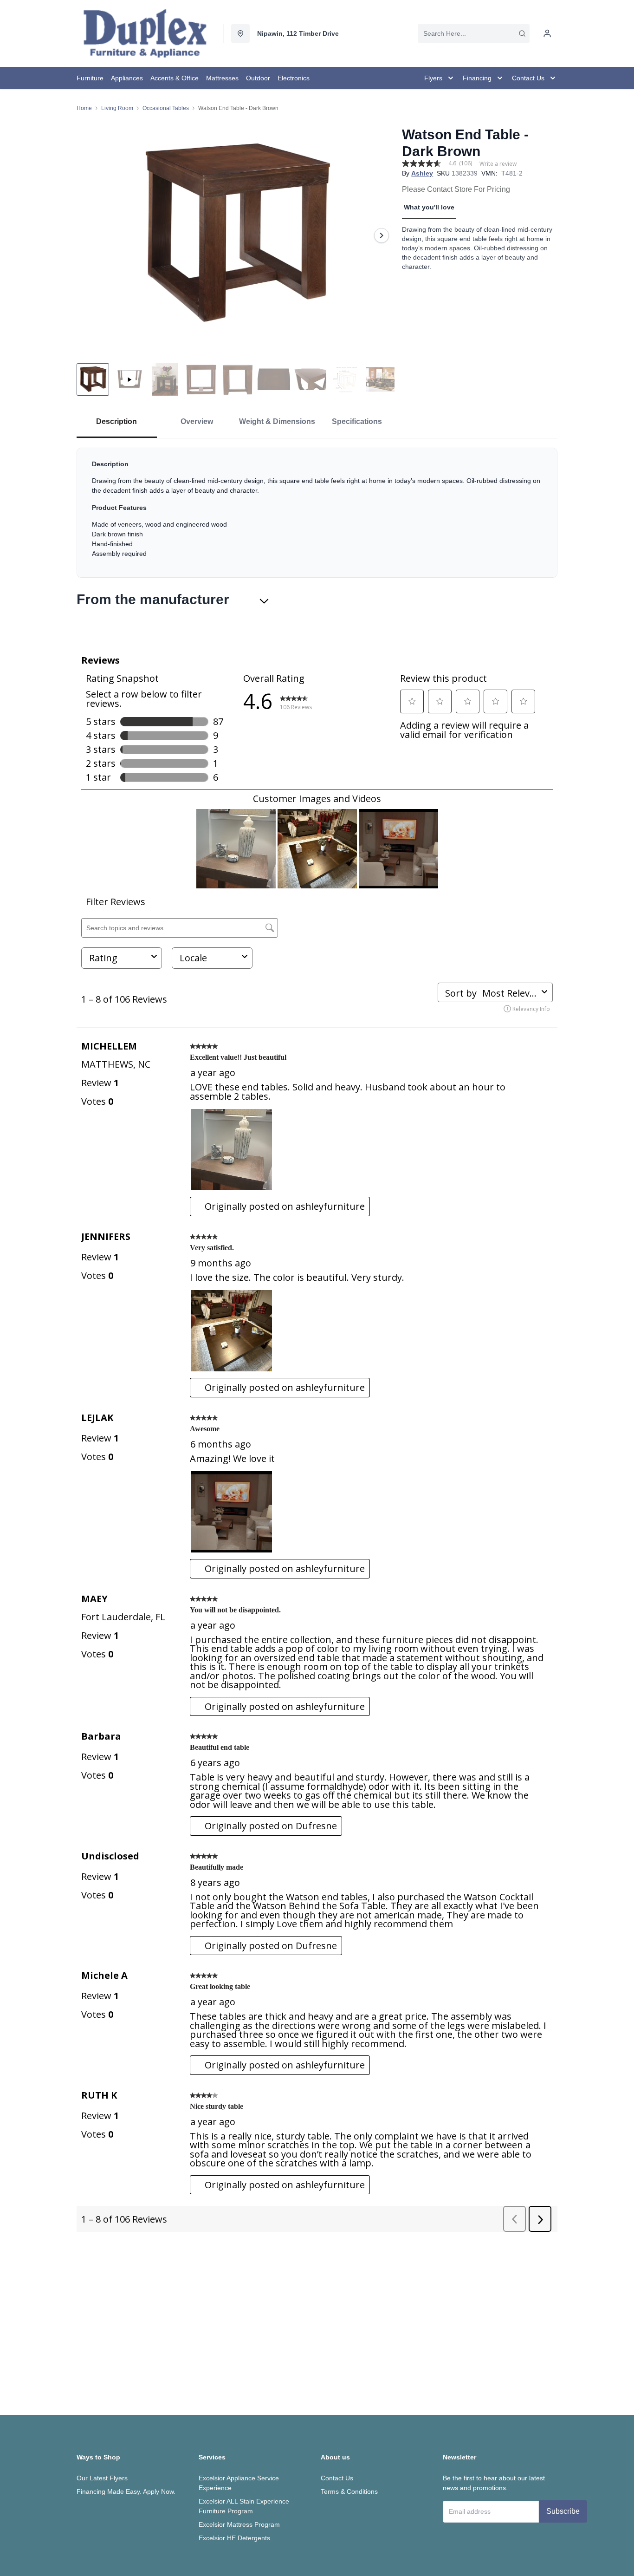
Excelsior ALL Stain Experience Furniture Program (244, 2506)
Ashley (422, 173)
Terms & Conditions (349, 2491)
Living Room (117, 108)
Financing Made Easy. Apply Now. (126, 2491)
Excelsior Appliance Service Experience (239, 2483)
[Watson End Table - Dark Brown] (236, 235)
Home (84, 108)
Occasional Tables (166, 108)
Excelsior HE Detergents (234, 2538)
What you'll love (429, 207)
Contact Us (337, 2478)
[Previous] (90, 235)
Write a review (498, 164)
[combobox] (474, 33)
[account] (547, 33)
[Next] (382, 235)
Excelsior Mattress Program (239, 2524)
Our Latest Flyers (102, 2478)
